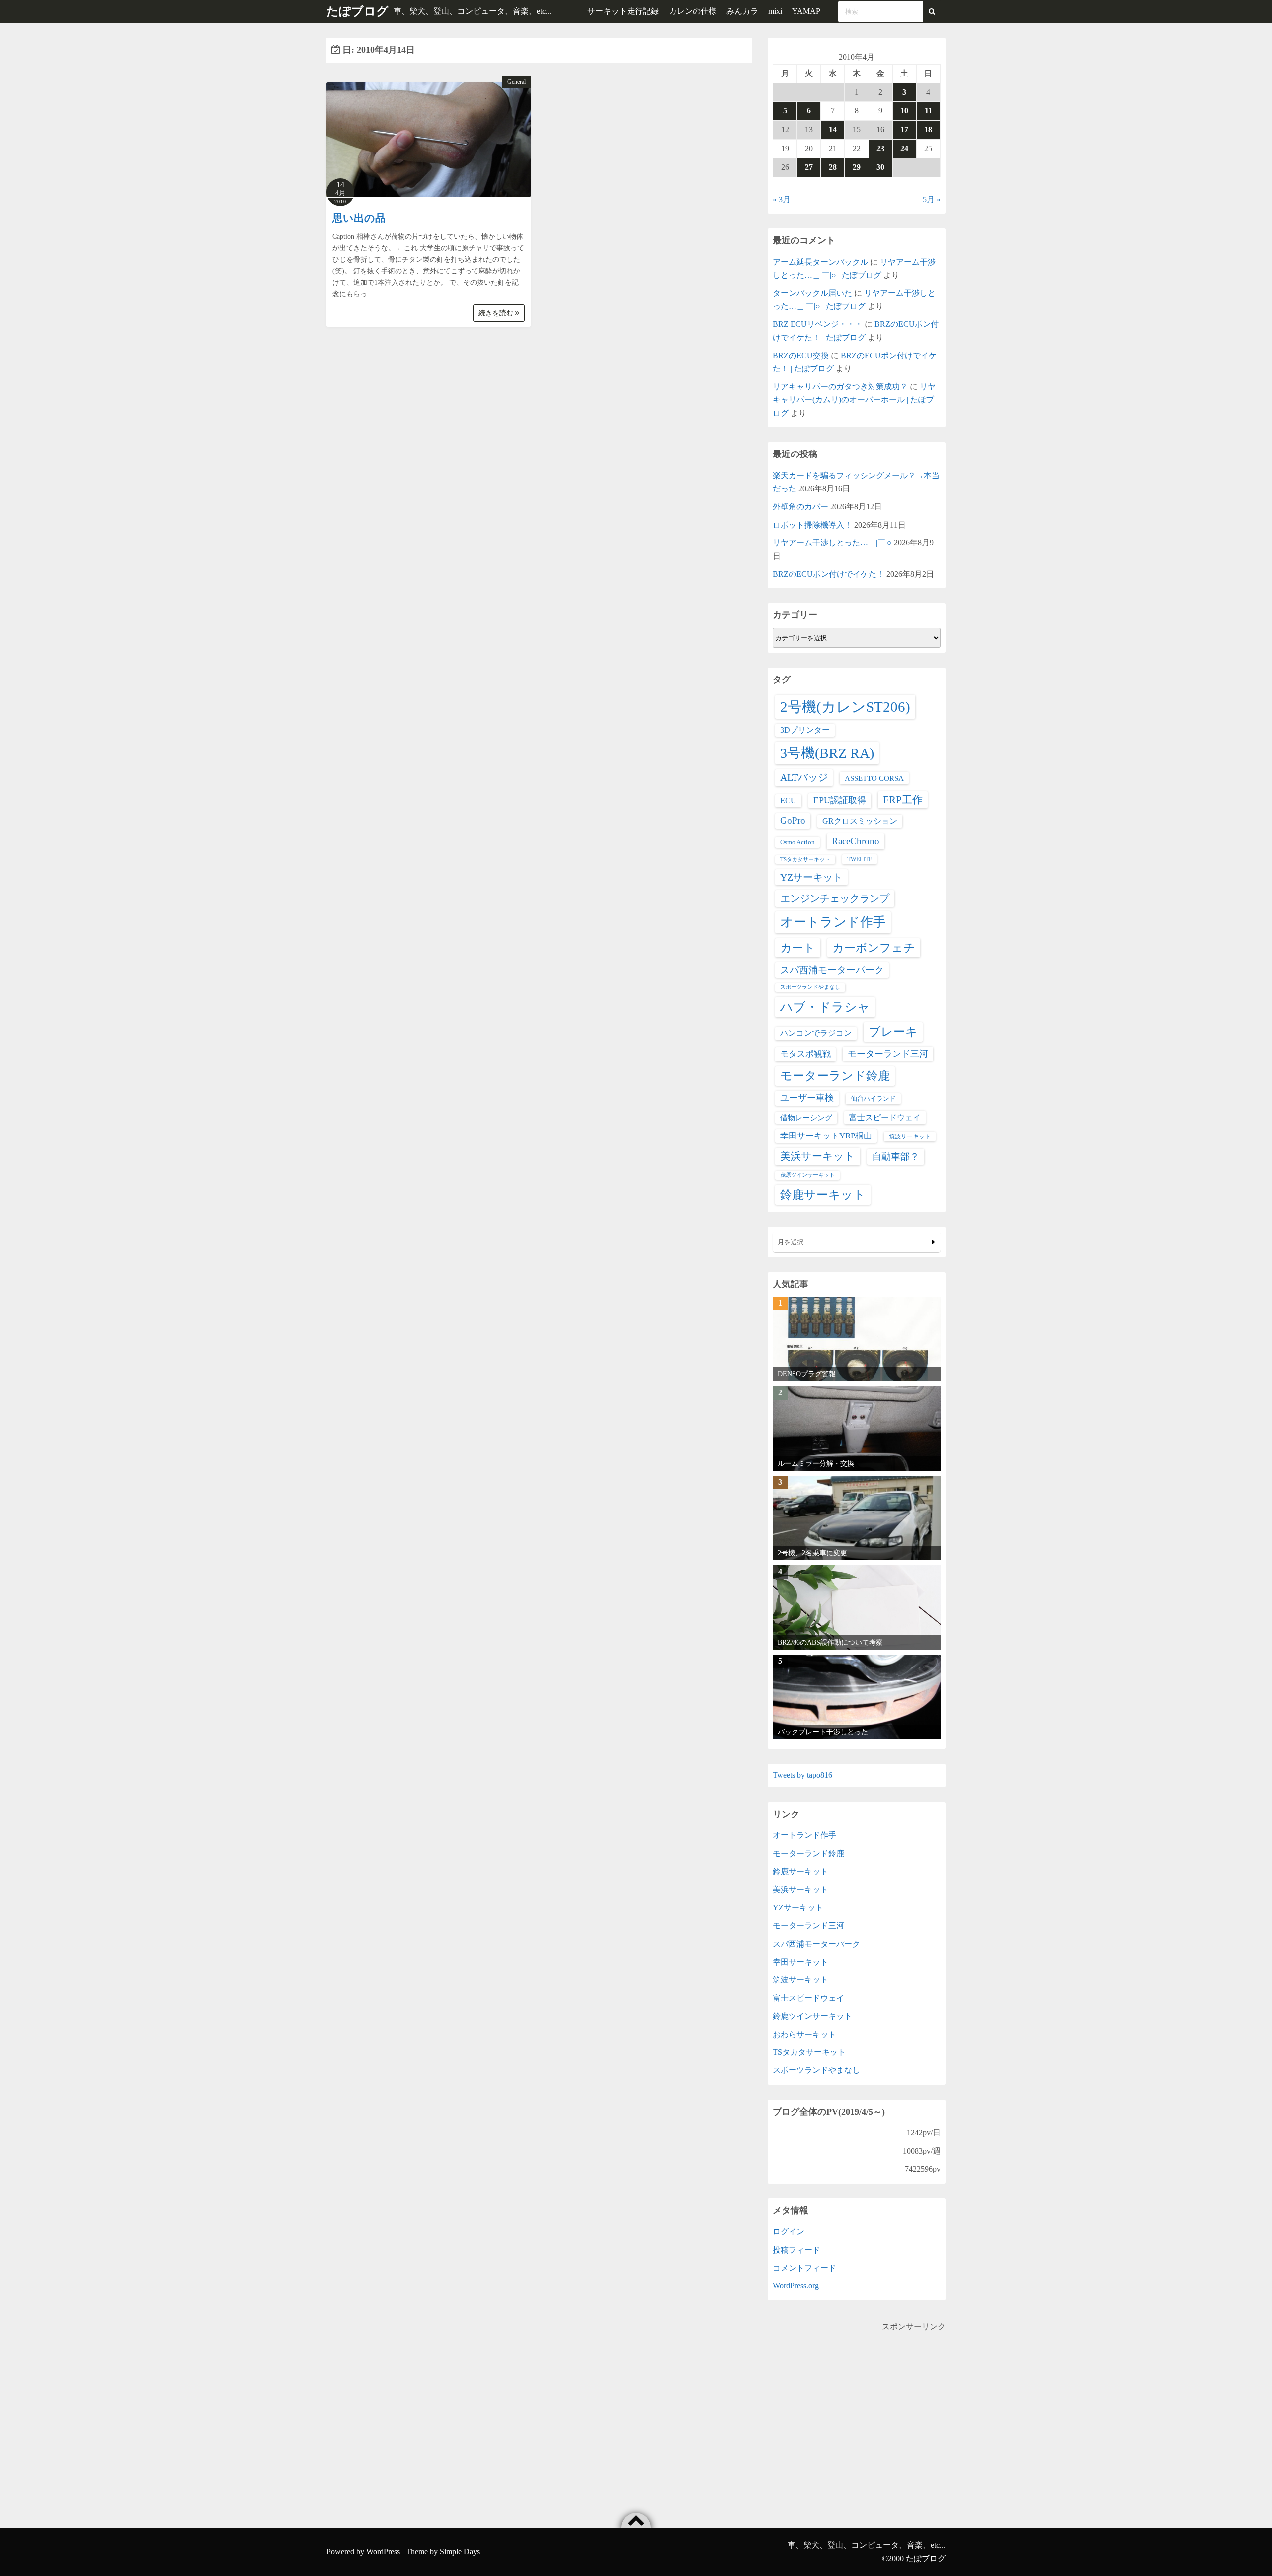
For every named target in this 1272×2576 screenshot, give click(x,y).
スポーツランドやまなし (810, 987)
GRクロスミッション (860, 821)
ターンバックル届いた (812, 293)
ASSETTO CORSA (874, 778)
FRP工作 (903, 800)
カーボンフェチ (874, 948)
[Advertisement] (857, 2403)
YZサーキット (811, 877)
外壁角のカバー (800, 506)
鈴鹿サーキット (823, 1194)
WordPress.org (796, 2286)
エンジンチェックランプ (835, 898)
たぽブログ (358, 11)
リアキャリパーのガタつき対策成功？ (840, 387)
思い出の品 (359, 218)
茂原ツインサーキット (807, 1175)
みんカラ (742, 11)
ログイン (789, 2232)
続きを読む (497, 313)
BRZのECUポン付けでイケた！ (829, 574)
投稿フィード (796, 2250)
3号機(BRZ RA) (827, 753)
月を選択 (791, 1242)
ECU (788, 800)
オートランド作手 (833, 922)
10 (904, 111)
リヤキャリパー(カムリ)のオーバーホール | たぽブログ (854, 400)
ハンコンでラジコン (816, 1033)
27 (809, 167)
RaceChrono (856, 841)
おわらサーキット (804, 2034)
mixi (775, 11)
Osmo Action (797, 842)
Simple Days (460, 2551)
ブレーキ (893, 1032)
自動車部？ (896, 1157)
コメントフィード (804, 2268)
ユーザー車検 (807, 1098)
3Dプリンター (805, 730)
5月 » (932, 199)
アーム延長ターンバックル (820, 262)
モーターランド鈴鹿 (835, 1076)
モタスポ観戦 (805, 1054)
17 (904, 129)
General (517, 82)
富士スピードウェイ (885, 1117)
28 (833, 167)
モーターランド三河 (888, 1054)
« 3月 (782, 199)
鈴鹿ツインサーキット (812, 2016)
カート (798, 948)
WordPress (383, 2551)
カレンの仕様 (693, 11)
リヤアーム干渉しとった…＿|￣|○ (832, 543)
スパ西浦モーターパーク (832, 970)
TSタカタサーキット (805, 860)
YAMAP (806, 11)
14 (833, 129)
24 (904, 148)
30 (880, 167)
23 (880, 148)
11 (928, 111)
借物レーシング (806, 1118)
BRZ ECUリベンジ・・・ (818, 324)
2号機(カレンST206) (845, 707)
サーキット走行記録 (623, 11)
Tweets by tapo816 (802, 1775)
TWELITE (860, 859)
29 (857, 167)
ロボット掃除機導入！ (812, 525)
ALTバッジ (804, 777)
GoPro (793, 820)
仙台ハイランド (873, 1099)
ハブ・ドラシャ (825, 1007)
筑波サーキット (910, 1136)
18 (928, 129)
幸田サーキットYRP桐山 (826, 1136)
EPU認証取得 (840, 800)
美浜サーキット (818, 1156)
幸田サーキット (800, 1962)
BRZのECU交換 (801, 355)
